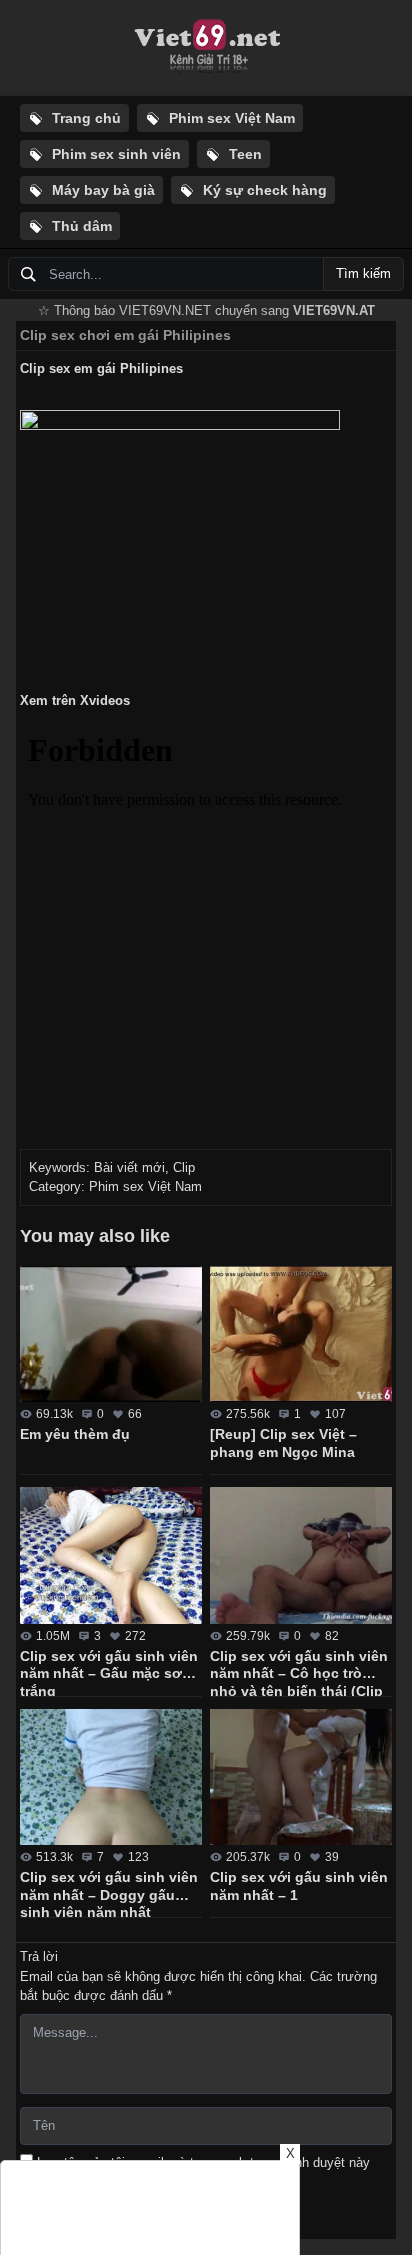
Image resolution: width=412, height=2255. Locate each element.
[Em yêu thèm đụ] (111, 1334)
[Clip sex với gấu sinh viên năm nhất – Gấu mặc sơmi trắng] (111, 1555)
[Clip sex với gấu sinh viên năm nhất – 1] (301, 1777)
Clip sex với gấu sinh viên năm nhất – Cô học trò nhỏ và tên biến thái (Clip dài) (299, 1672)
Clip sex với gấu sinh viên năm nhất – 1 (299, 1886)
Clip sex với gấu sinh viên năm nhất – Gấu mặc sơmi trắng (109, 1672)
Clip (184, 1167)
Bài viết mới (129, 1167)
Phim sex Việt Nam (145, 1186)
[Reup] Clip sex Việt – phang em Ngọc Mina (283, 1443)
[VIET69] (206, 48)
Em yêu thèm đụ (75, 1434)
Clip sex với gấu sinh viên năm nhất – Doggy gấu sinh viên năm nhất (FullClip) (109, 1893)
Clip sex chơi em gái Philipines (125, 335)
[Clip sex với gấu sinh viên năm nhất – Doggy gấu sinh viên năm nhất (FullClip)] (111, 1777)
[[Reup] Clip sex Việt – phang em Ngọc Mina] (301, 1334)
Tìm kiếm (363, 273)
